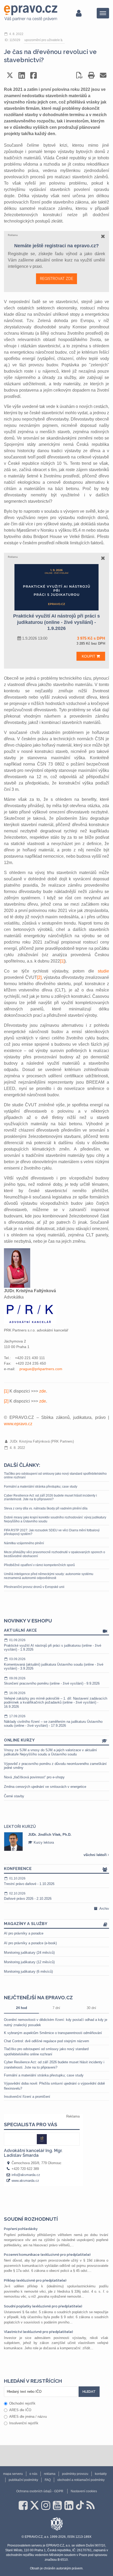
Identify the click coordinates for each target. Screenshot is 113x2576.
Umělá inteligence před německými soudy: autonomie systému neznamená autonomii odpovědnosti (49, 1576)
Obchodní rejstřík (22, 2403)
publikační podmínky (23, 2480)
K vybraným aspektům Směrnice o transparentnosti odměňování (53, 2033)
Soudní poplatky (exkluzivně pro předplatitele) (43, 2306)
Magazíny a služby (26, 1924)
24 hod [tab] (22, 2008)
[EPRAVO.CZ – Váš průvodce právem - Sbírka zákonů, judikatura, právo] (31, 13)
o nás (33, 2474)
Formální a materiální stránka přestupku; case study (41, 1487)
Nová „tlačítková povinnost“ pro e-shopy (34, 1777)
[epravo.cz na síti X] (34, 2505)
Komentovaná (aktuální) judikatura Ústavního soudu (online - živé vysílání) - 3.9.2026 (54, 1664)
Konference (18, 1869)
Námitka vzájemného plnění (24, 1543)
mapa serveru (13, 2474)
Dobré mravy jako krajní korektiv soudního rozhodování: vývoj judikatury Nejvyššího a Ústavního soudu (55, 1519)
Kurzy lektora (43, 1842)
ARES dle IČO (20, 2410)
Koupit (89, 656)
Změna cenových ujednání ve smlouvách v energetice (45, 1787)
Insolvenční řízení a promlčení (27, 2097)
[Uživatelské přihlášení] (79, 13)
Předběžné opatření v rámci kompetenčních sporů (39, 1565)
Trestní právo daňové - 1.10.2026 (29, 1881)
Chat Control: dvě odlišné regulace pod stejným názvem (47, 2041)
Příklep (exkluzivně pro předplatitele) (35, 2280)
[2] (39, 977)
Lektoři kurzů (20, 1827)
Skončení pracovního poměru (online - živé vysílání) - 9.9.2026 (52, 1681)
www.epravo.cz (18, 1424)
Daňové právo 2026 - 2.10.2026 (28, 1896)
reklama (50, 2474)
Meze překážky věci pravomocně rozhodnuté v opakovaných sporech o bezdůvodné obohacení (55, 1554)
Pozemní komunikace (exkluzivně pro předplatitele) (47, 2255)
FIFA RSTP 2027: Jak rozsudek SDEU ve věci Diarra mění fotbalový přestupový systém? (52, 1532)
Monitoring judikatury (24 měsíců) (29, 1953)
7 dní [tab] (56, 2008)
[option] (56, 1842)
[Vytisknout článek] (91, 75)
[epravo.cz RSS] (91, 2505)
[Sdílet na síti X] (10, 75)
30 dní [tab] (91, 2008)
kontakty (101, 2474)
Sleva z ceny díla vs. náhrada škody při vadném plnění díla (46, 1508)
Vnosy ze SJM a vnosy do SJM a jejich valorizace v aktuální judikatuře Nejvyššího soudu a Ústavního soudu (50, 1752)
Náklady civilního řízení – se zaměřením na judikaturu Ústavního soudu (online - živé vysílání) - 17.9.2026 (53, 1721)
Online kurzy (19, 1740)
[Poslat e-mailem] (103, 75)
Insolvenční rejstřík (24, 2423)
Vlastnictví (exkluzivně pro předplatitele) (38, 2332)
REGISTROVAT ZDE (56, 279)
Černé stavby (14, 1796)
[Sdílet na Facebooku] (34, 75)
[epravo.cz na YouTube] (57, 2505)
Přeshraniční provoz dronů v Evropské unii (34, 1587)
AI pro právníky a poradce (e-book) (30, 1943)
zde (43, 1391)
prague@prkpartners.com (41, 1369)
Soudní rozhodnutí (31, 2219)
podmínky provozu (75, 2474)
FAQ (48, 2480)
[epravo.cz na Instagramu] (46, 2505)
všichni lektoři (96, 1855)
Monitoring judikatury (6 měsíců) (28, 1972)
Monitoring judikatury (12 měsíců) (29, 1962)
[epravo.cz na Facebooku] (23, 2505)
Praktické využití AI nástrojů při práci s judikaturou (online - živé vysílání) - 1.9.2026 (53, 1645)
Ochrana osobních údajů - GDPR (40, 2491)
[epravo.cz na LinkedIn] (69, 2505)
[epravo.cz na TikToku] (80, 2505)
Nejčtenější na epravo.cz (38, 1997)
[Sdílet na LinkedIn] (22, 75)
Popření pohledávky (21, 2229)
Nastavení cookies (84, 2491)
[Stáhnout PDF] (79, 75)
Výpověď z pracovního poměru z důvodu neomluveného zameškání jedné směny (55, 1766)
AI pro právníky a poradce (24, 1933)
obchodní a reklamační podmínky (81, 2480)
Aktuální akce (20, 1630)
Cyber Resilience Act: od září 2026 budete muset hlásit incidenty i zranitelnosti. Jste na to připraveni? (50, 1497)
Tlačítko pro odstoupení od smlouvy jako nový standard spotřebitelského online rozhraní (55, 1475)
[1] (62, 961)
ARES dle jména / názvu (28, 2417)
